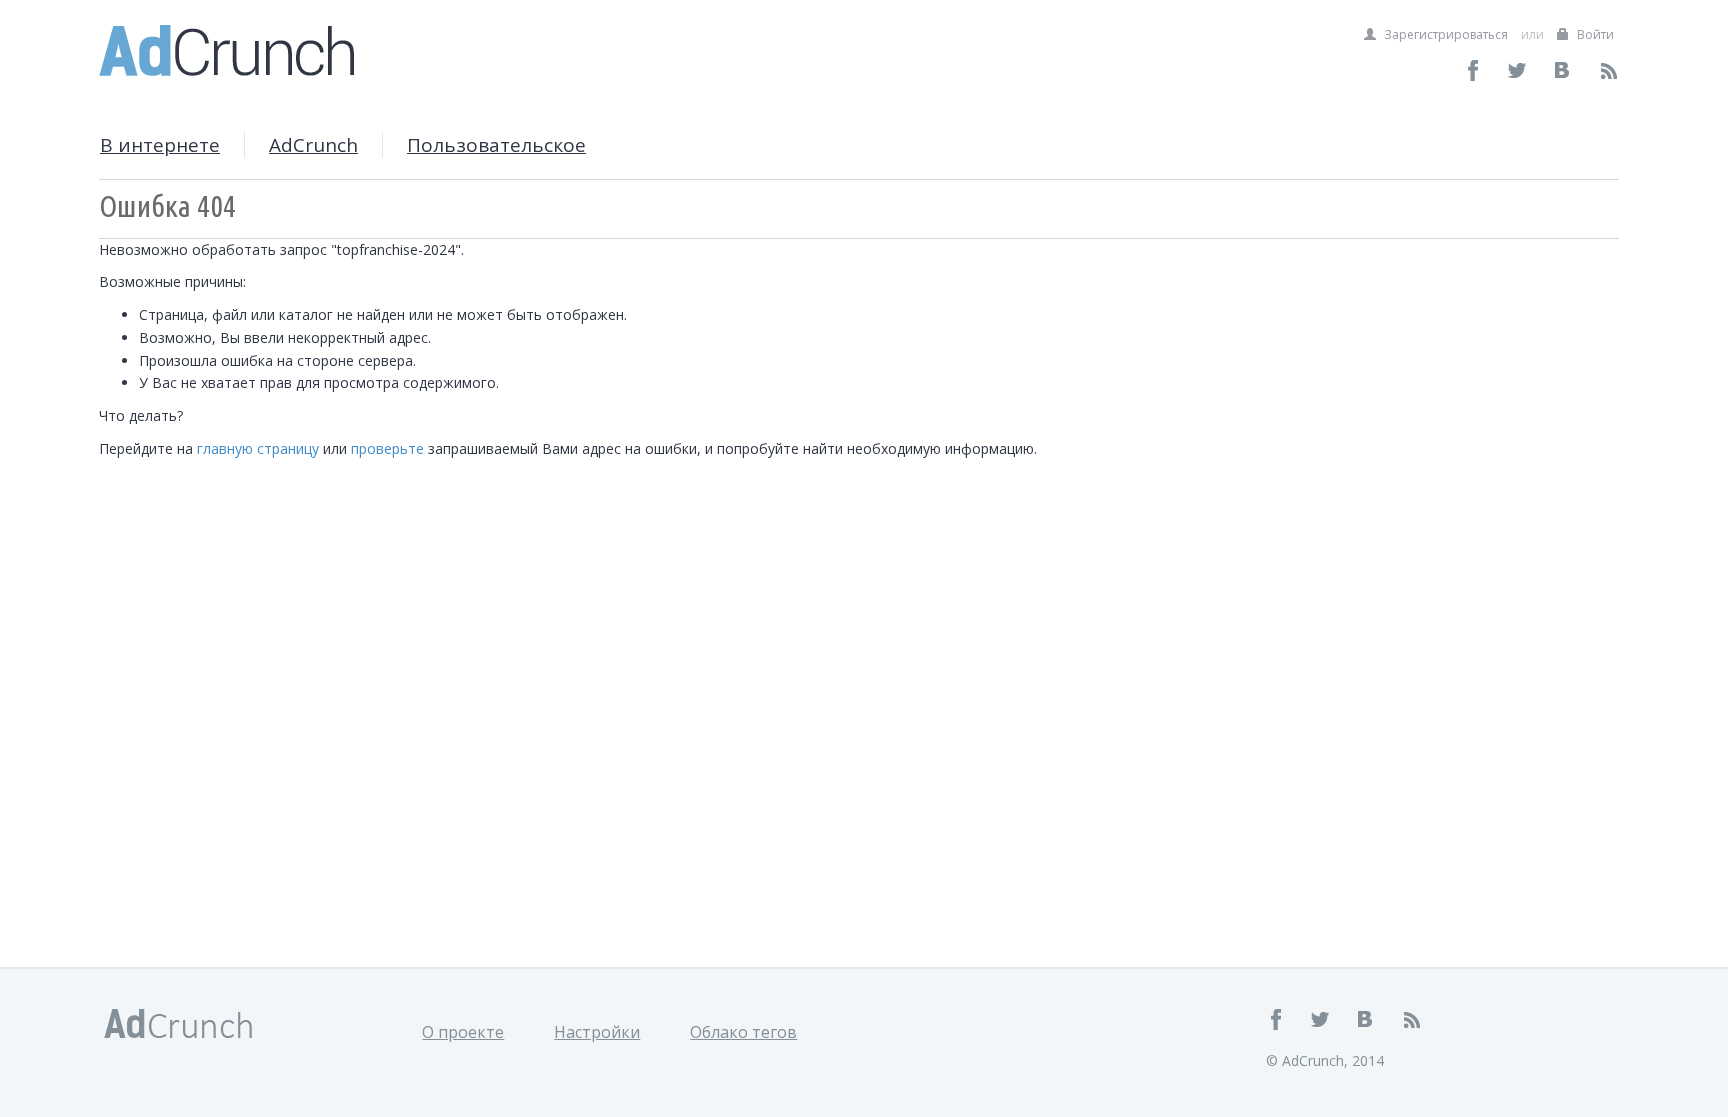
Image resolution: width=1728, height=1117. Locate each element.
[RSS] (1608, 70)
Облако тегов (743, 1032)
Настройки (597, 1032)
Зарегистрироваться (1444, 34)
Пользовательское (496, 145)
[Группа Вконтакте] (1563, 70)
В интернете (160, 145)
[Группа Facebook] (1473, 70)
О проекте (463, 1032)
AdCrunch (313, 145)
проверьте (387, 448)
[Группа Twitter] (1518, 70)
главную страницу (258, 448)
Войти (1594, 34)
